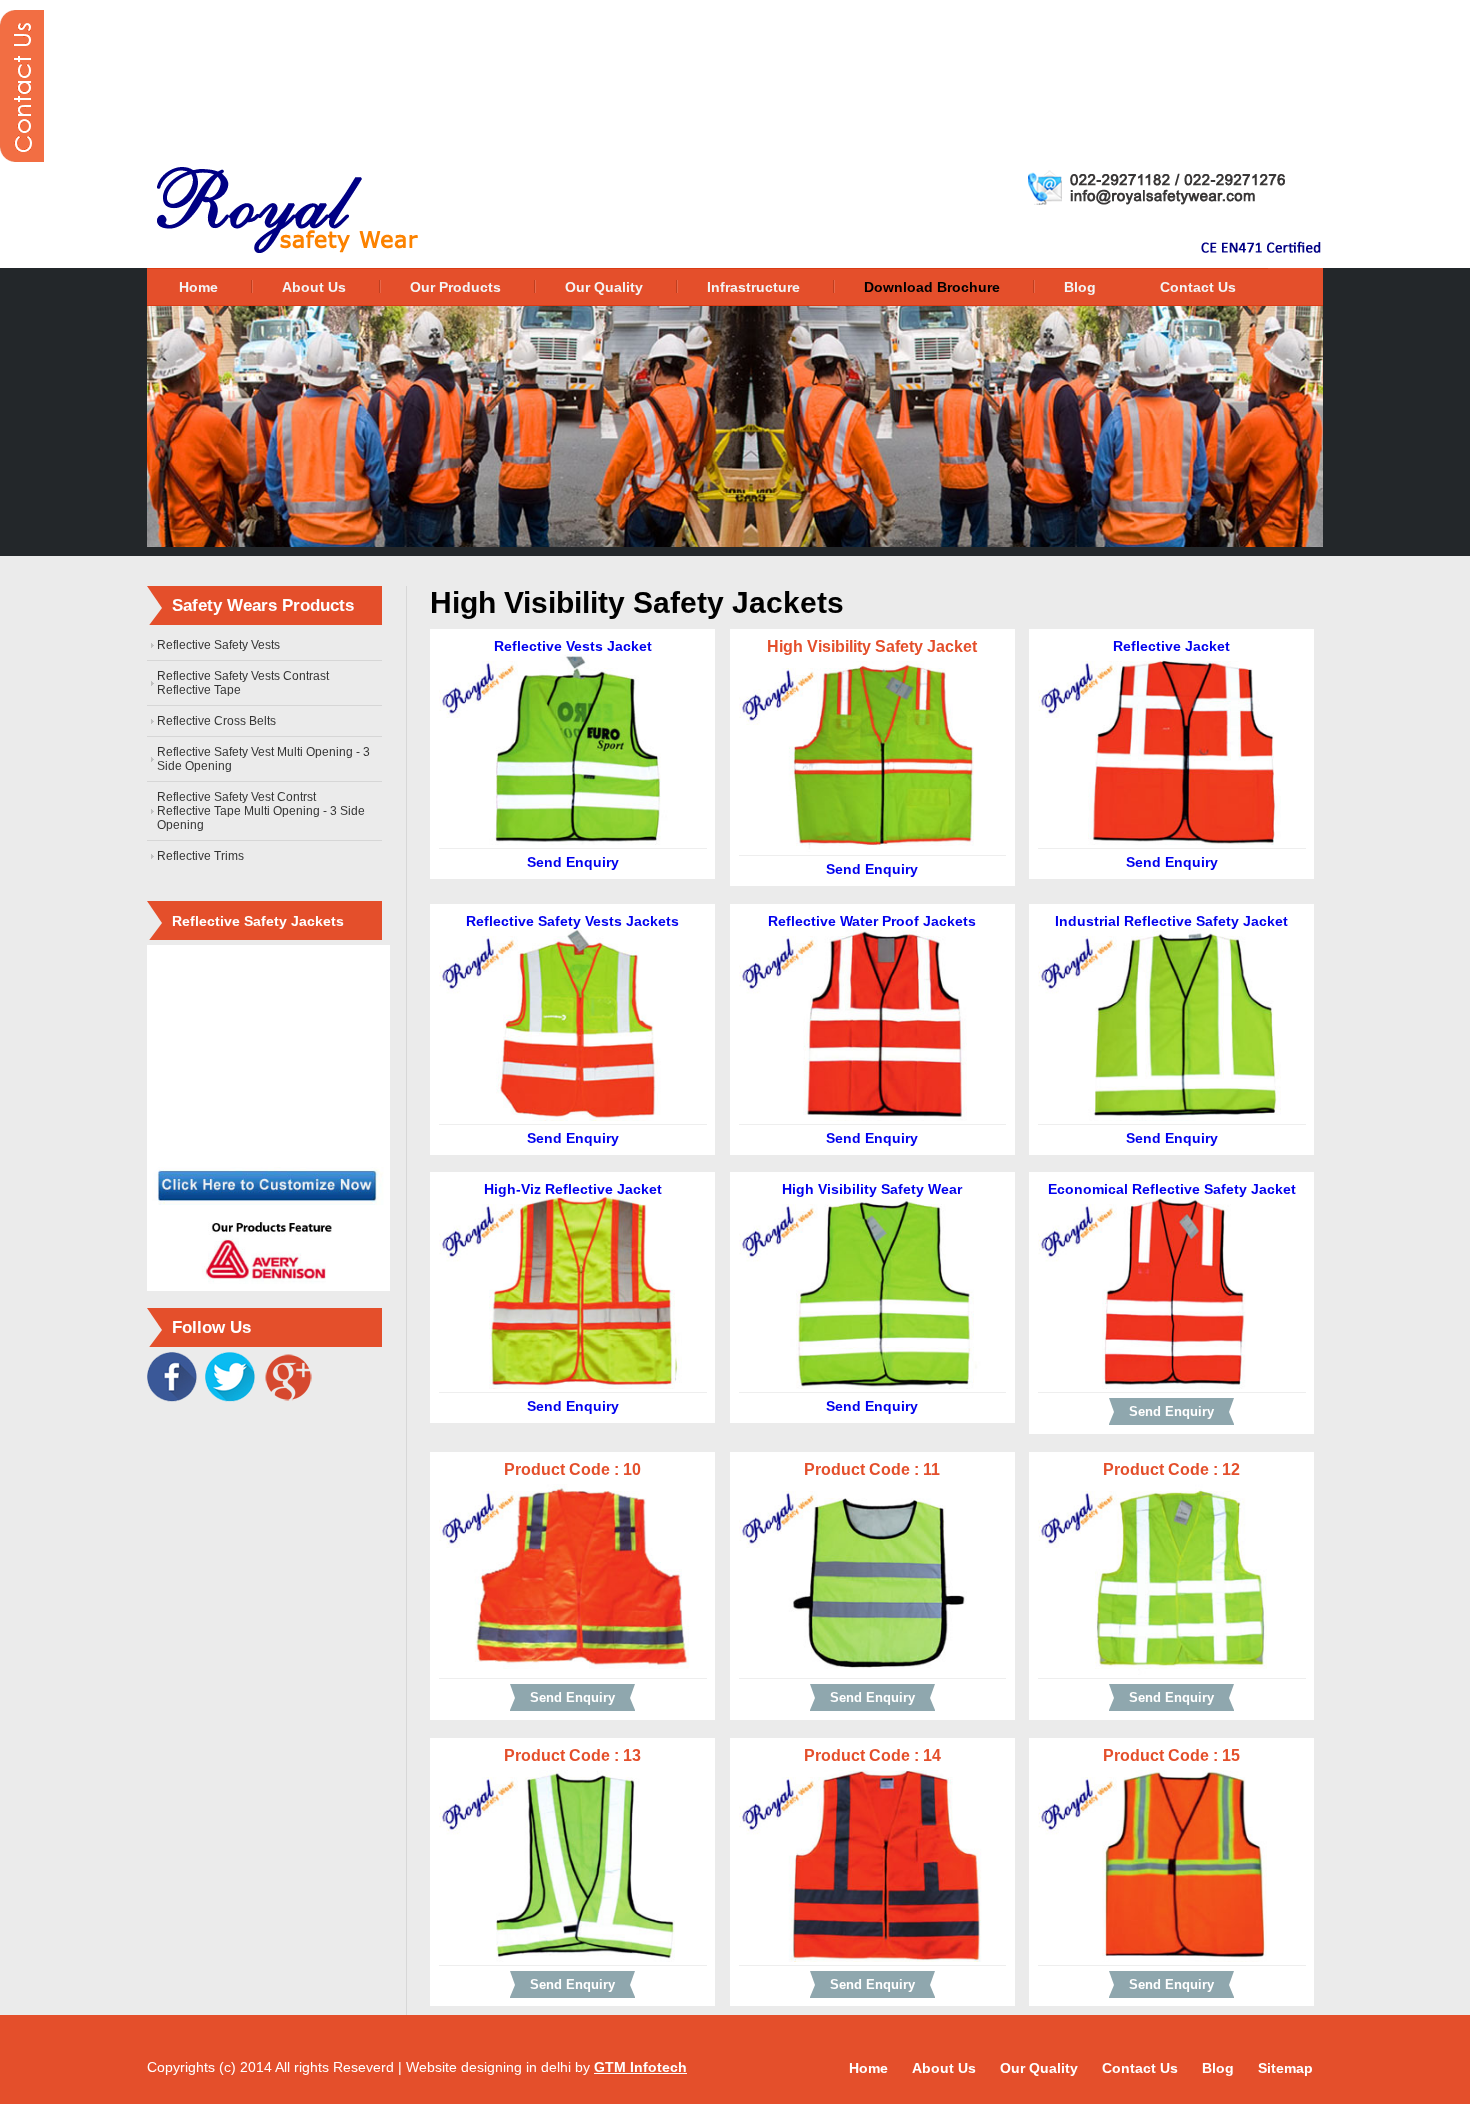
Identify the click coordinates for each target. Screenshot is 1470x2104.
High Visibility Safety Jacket (872, 646)
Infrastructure (753, 287)
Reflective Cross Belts (216, 721)
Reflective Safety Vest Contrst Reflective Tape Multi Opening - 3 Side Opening (261, 811)
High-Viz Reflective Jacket (573, 1189)
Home (198, 287)
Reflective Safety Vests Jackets (572, 921)
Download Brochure (932, 287)
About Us (314, 287)
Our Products (455, 287)
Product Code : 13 (572, 1755)
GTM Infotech (640, 2067)
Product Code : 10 (572, 1469)
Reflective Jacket (1171, 646)
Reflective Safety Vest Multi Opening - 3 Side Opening (263, 759)
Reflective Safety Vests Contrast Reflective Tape (243, 683)
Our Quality (604, 287)
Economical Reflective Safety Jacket (1172, 1189)
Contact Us (1198, 287)
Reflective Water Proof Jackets (872, 921)
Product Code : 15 (1171, 1755)
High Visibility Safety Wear (872, 1189)
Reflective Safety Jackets (258, 921)
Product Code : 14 (872, 1755)
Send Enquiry (573, 862)
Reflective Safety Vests (218, 645)
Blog (1080, 287)
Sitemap (1285, 2068)
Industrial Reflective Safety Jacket (1171, 921)
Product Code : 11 (872, 1469)
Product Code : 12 (1171, 1469)
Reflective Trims (200, 856)
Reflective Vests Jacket (573, 646)
